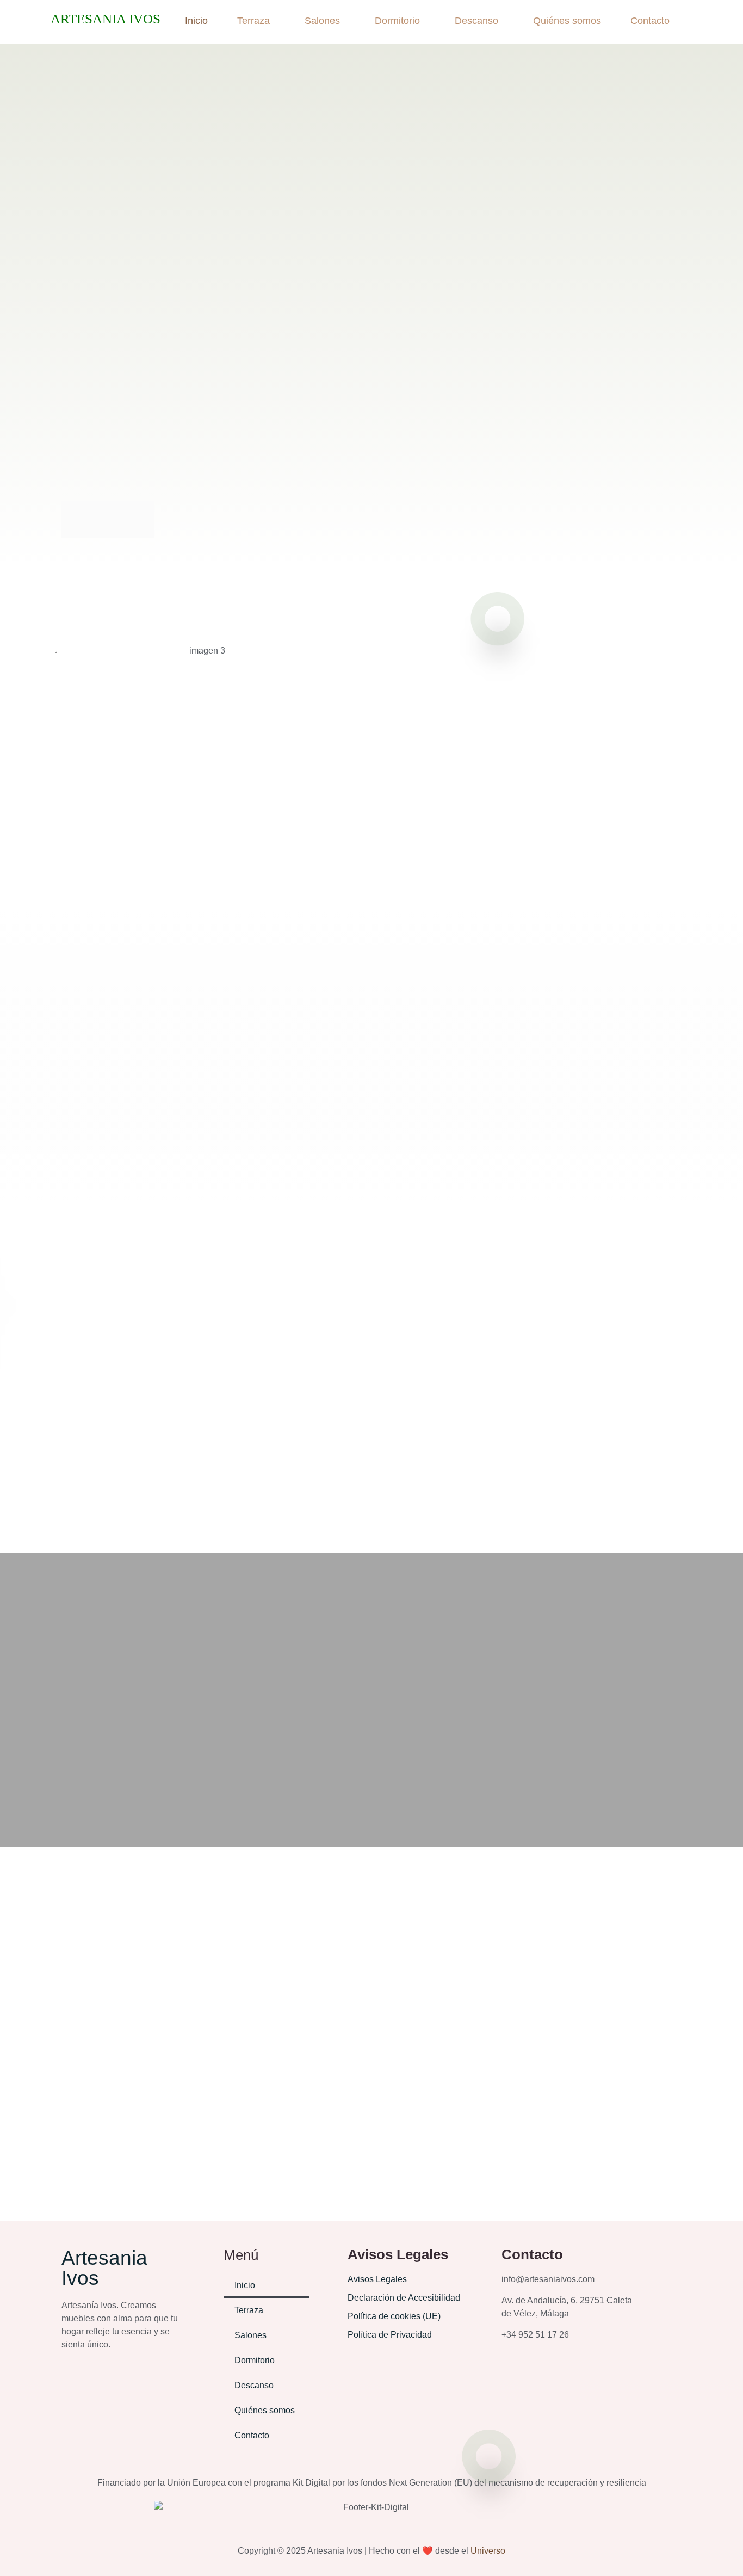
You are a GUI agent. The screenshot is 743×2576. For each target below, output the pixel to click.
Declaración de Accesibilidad (404, 2298)
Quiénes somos (567, 21)
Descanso (476, 21)
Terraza (253, 21)
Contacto (650, 21)
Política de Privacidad (390, 2335)
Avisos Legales (377, 2279)
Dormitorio (397, 21)
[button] (256, 21)
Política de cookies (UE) (394, 2316)
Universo (488, 2551)
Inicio (196, 21)
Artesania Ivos (106, 19)
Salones (322, 21)
